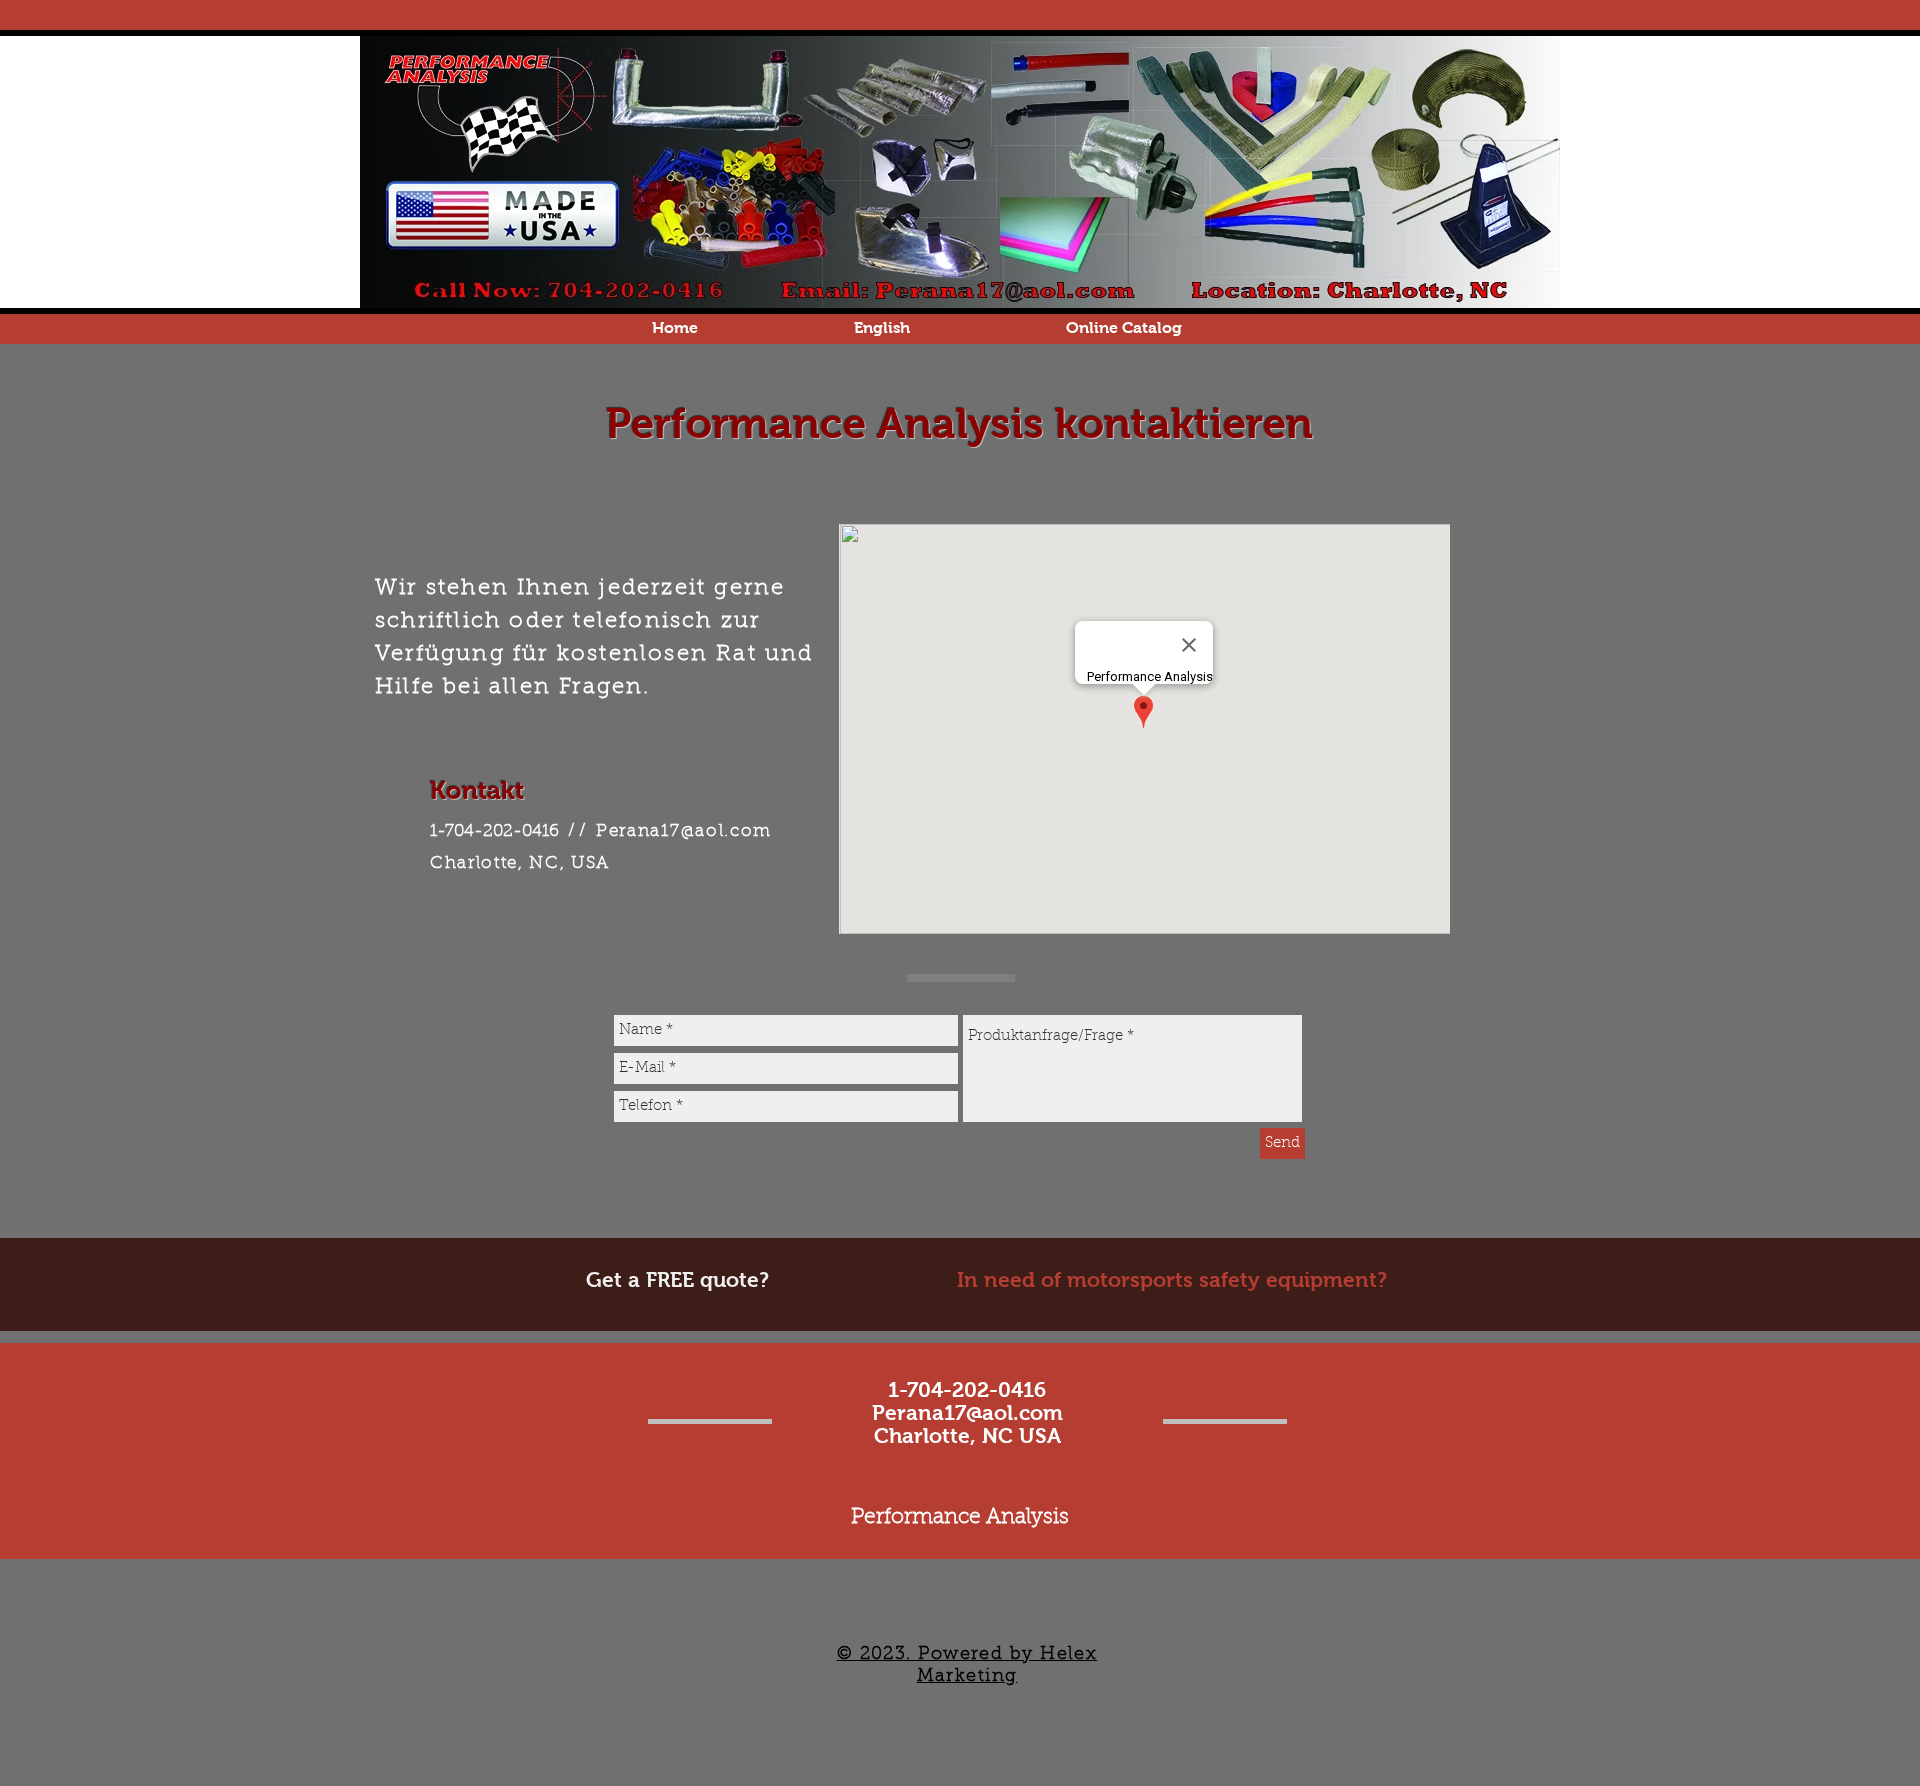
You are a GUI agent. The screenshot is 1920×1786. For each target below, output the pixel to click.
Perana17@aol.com (684, 831)
